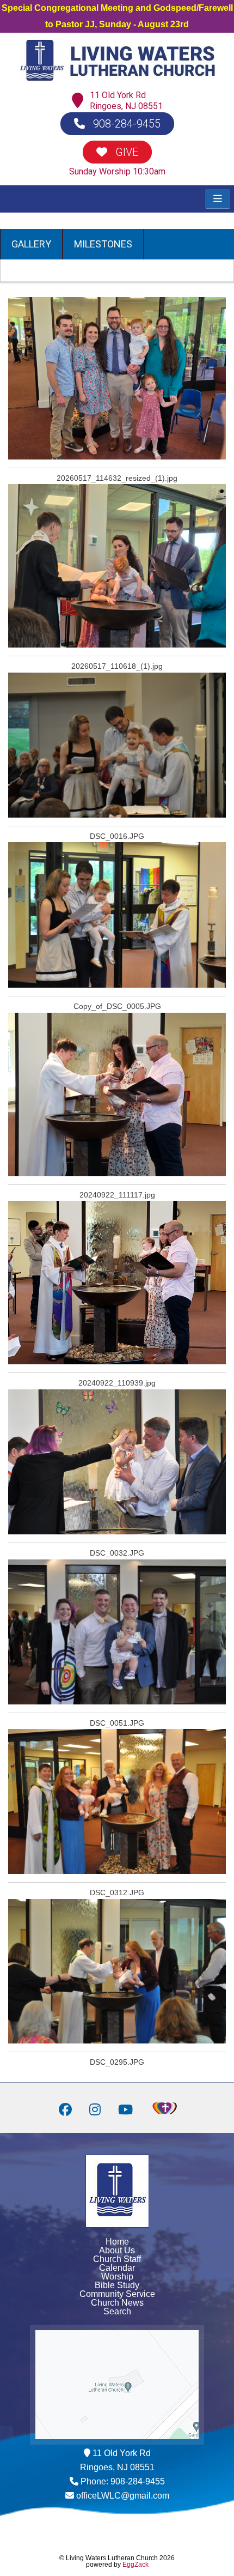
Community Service (117, 2294)
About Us (117, 2250)
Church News (117, 2303)
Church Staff (117, 2259)
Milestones (103, 244)
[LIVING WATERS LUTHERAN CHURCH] (117, 79)
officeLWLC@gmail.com (123, 2496)
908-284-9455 (125, 124)
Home (117, 2242)
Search (117, 2311)
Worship (117, 2276)
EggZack (136, 2565)
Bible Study (117, 2285)
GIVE (125, 152)
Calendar (117, 2268)
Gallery (31, 244)
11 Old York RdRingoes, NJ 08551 (126, 101)
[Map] (80, 101)
